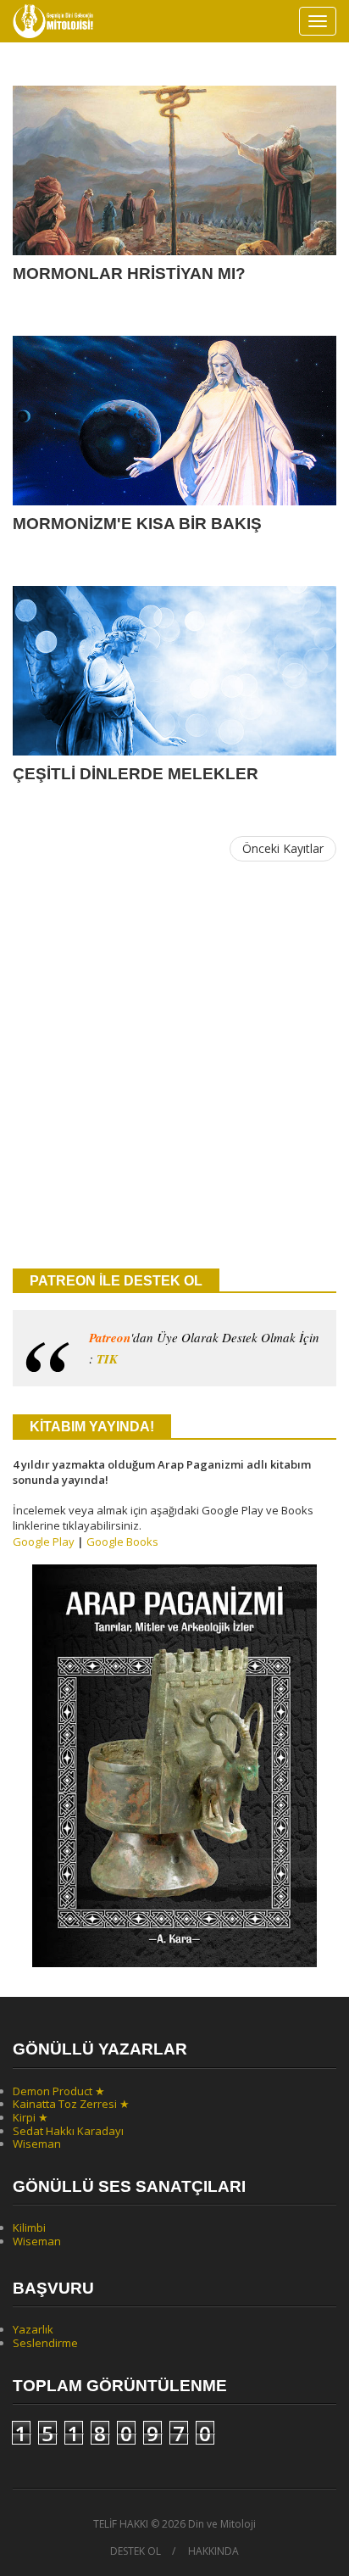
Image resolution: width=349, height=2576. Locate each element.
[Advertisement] (174, 1066)
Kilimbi (29, 2228)
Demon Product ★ (59, 2091)
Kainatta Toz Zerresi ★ (71, 2104)
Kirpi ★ (30, 2117)
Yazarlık (33, 2329)
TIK (107, 1359)
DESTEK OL (136, 2551)
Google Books (122, 1542)
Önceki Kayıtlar (283, 848)
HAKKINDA (213, 2551)
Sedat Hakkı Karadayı (68, 2131)
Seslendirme (45, 2343)
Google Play (44, 1542)
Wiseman (37, 2144)
